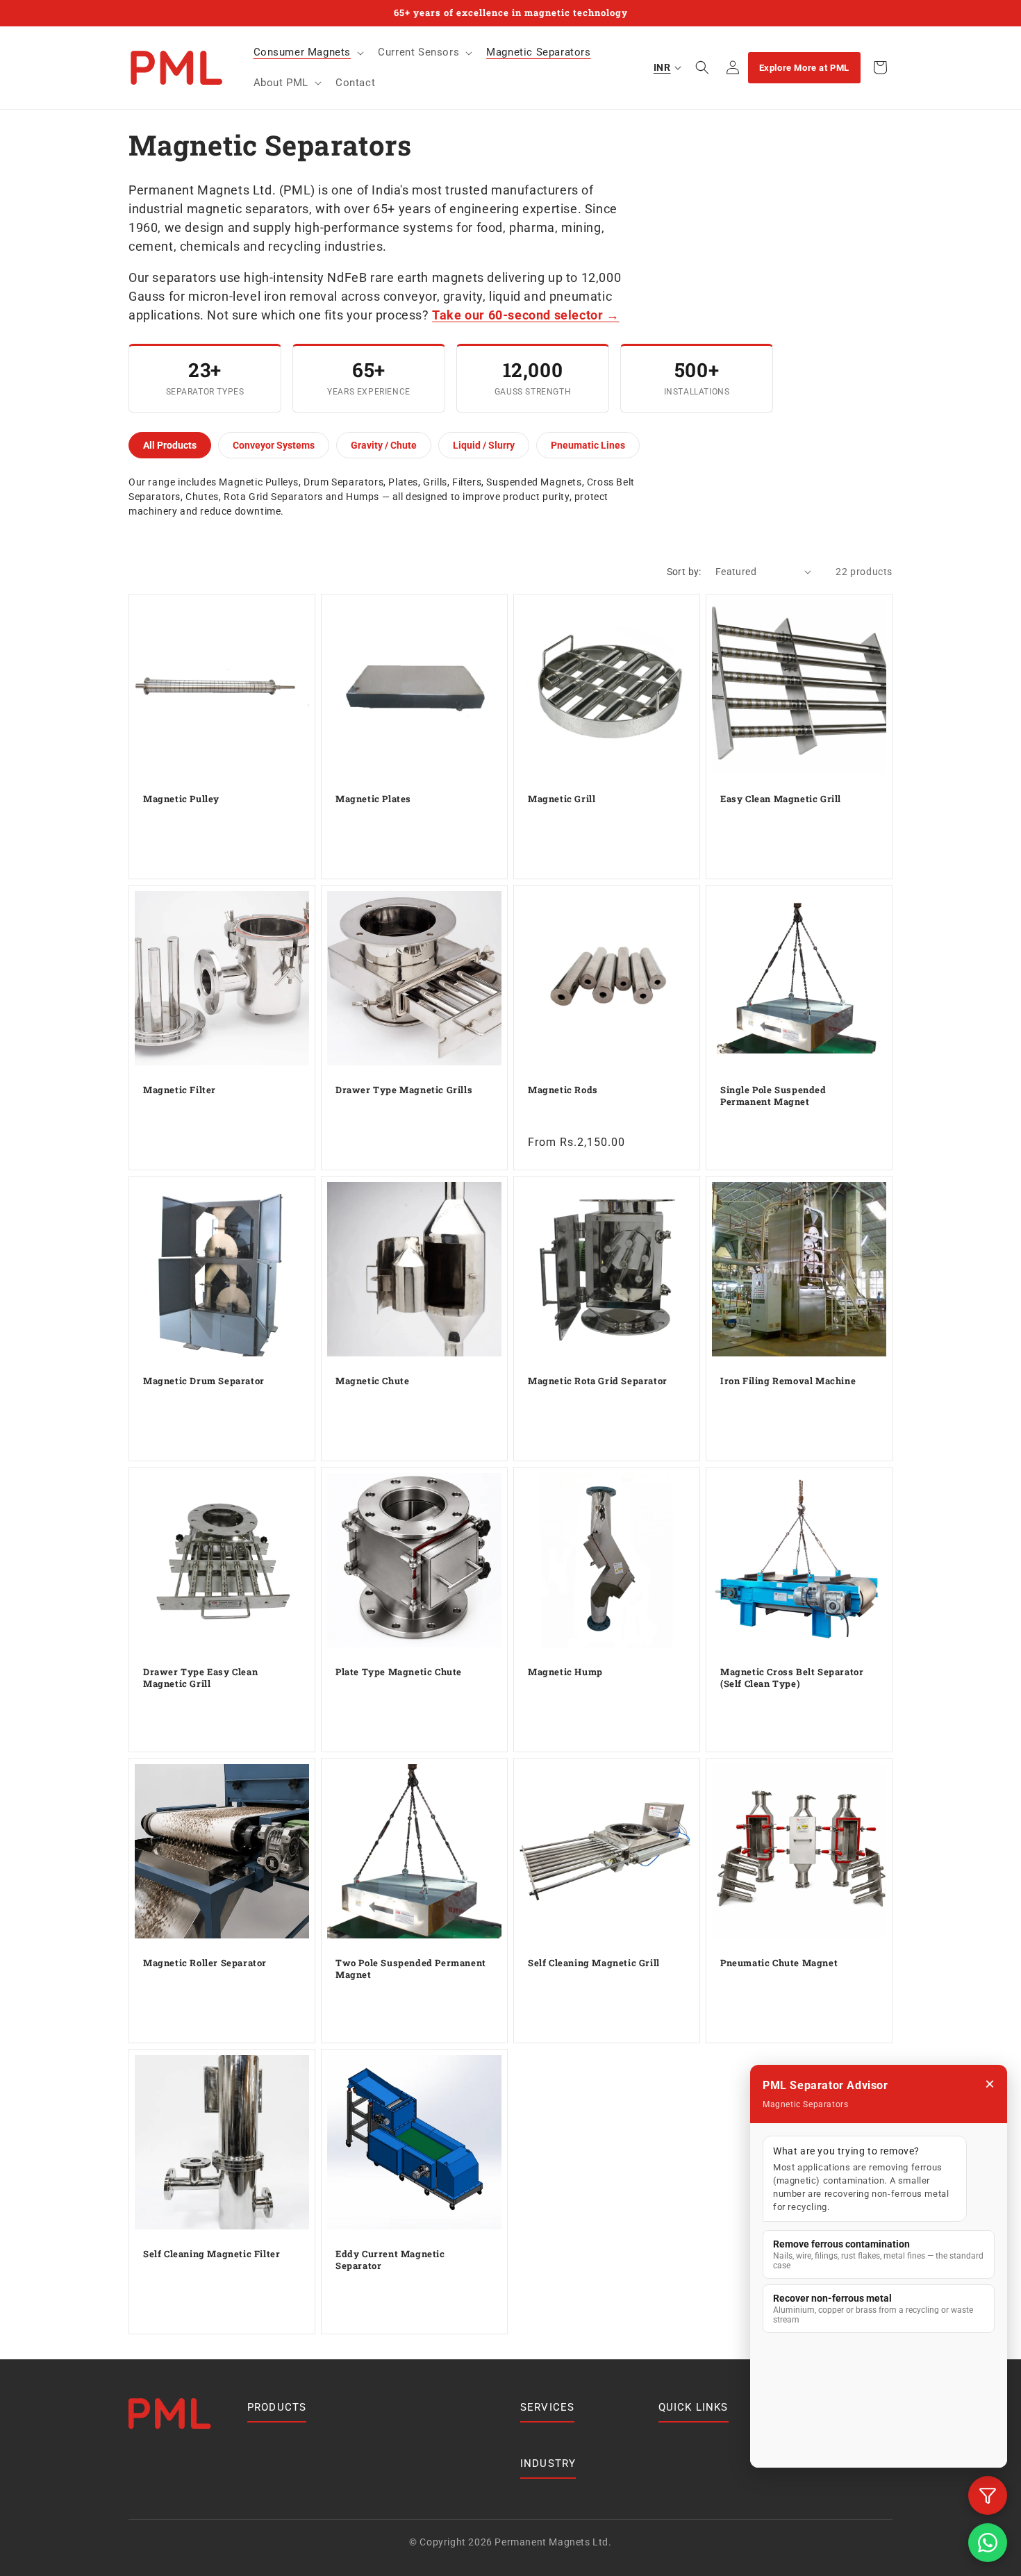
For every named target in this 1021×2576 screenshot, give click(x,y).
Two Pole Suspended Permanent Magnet (411, 1969)
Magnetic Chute (372, 1381)
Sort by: (684, 572)
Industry (548, 2463)
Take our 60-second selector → (525, 315)
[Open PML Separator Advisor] (988, 2495)
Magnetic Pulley (181, 799)
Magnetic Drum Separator (204, 1381)
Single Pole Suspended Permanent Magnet (773, 1096)
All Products (170, 445)
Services (548, 2407)
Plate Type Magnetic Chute (399, 1672)
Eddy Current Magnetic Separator (390, 2260)
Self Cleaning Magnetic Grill (594, 1963)
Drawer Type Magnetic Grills (404, 1090)
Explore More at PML (804, 68)
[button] (308, 53)
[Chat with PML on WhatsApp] (988, 2543)
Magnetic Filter (180, 1090)
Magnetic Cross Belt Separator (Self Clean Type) (792, 1678)
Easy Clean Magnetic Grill (781, 799)
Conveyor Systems (274, 445)
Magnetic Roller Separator (205, 1963)
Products (277, 2407)
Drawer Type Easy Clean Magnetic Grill (200, 1678)
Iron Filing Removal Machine (788, 1381)
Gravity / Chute (384, 445)
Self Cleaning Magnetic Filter (211, 2254)
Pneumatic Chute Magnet (779, 1963)
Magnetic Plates (373, 799)
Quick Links (694, 2407)
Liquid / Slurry (484, 445)
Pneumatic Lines (588, 445)
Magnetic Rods (563, 1090)
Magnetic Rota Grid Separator (598, 1381)
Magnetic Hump (565, 1672)
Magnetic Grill (562, 799)
